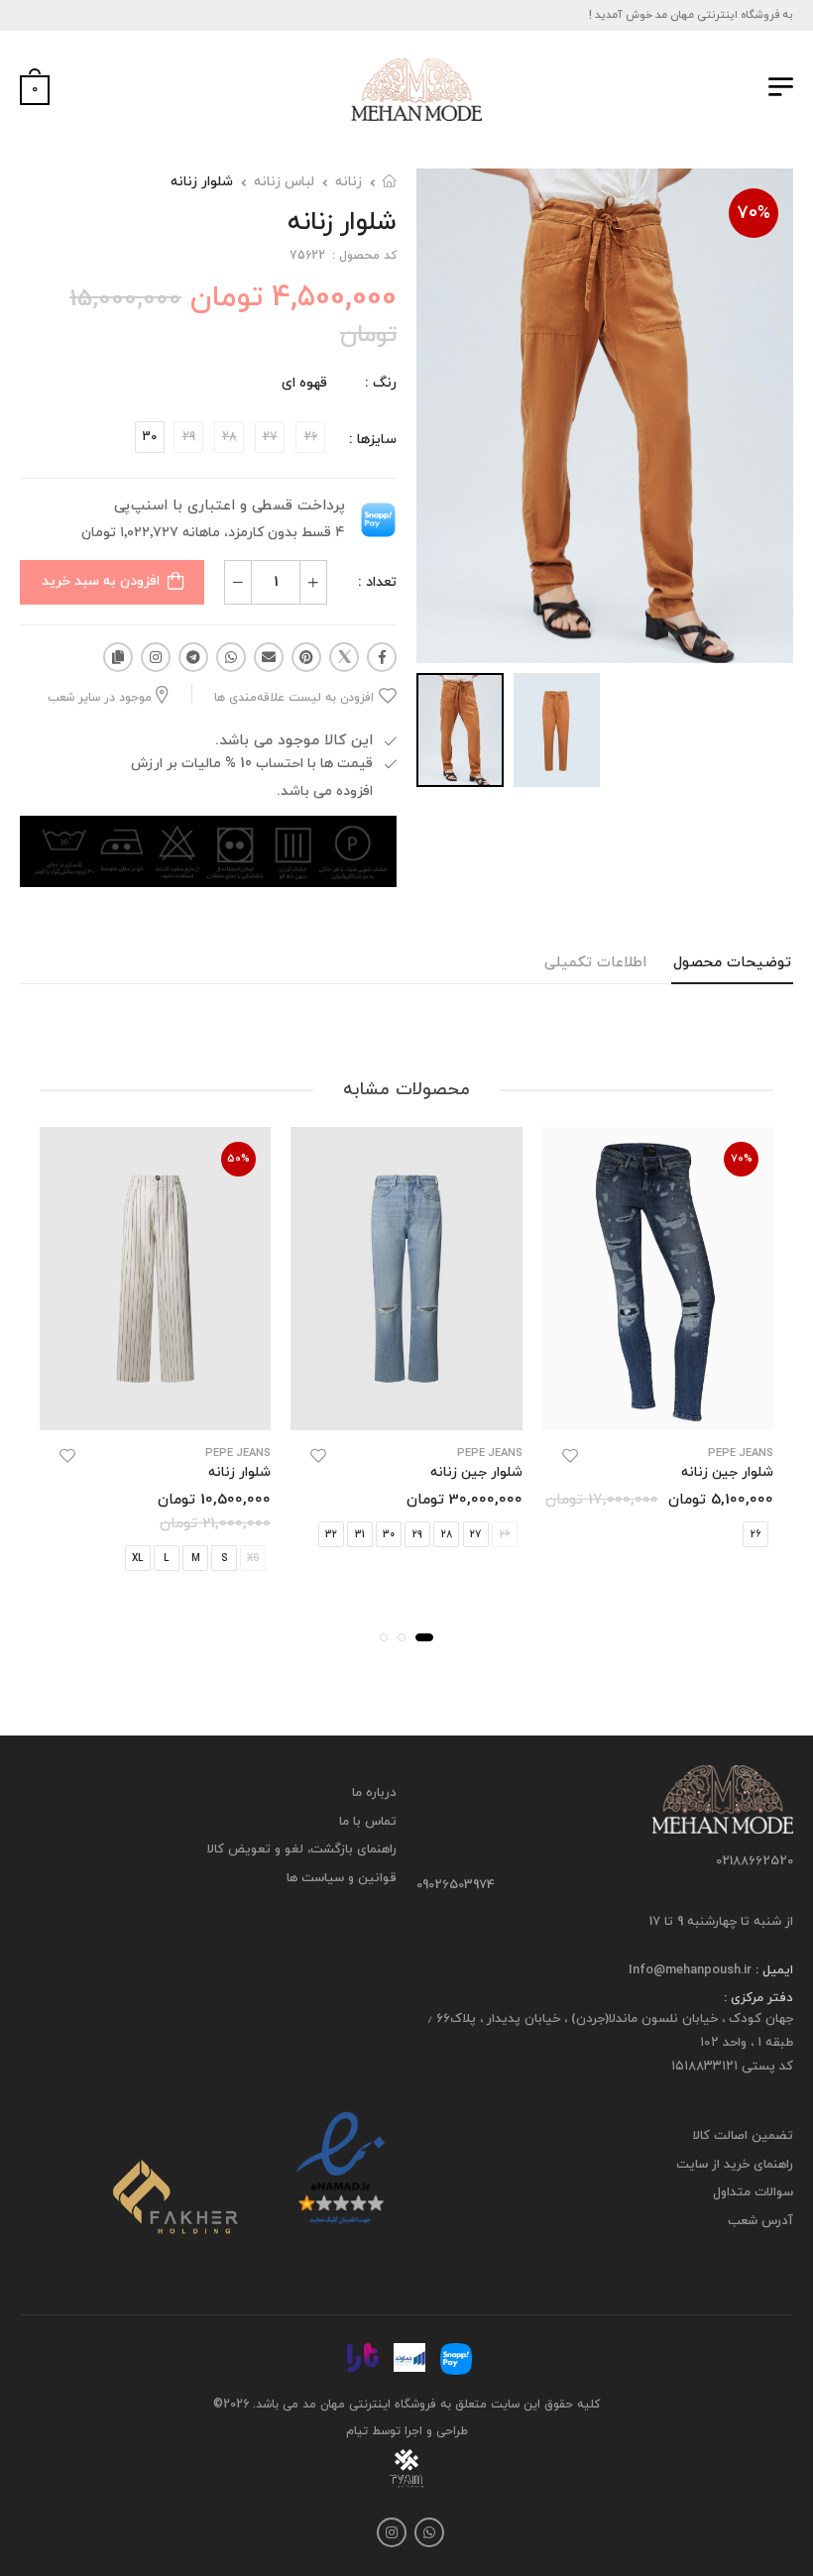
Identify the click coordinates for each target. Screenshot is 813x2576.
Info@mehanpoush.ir (690, 1970)
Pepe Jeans (741, 1454)
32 (331, 1535)
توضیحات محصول (732, 963)
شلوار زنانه (202, 182)
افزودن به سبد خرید (101, 581)
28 (447, 1535)
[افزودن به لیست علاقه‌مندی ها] (570, 1456)
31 (360, 1535)
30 (150, 437)
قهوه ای (304, 383)
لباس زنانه (284, 182)
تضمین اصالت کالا (743, 2136)
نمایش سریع (658, 1405)
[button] (424, 1637)
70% (754, 214)
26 (755, 1535)
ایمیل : (772, 1970)
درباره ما (374, 1793)
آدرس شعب (760, 2221)
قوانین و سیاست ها (342, 1877)
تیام (357, 2430)
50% (238, 1159)
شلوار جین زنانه (727, 1472)
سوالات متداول (753, 2192)
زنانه (348, 182)
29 (417, 1535)
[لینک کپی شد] (118, 657)
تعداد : (377, 582)
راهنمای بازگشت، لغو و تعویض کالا (302, 1849)
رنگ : (381, 383)
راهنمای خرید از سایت (735, 2164)
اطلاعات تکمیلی (595, 963)
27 (475, 1535)
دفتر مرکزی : (758, 1998)
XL (137, 1559)
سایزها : (373, 440)
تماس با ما (368, 1821)
